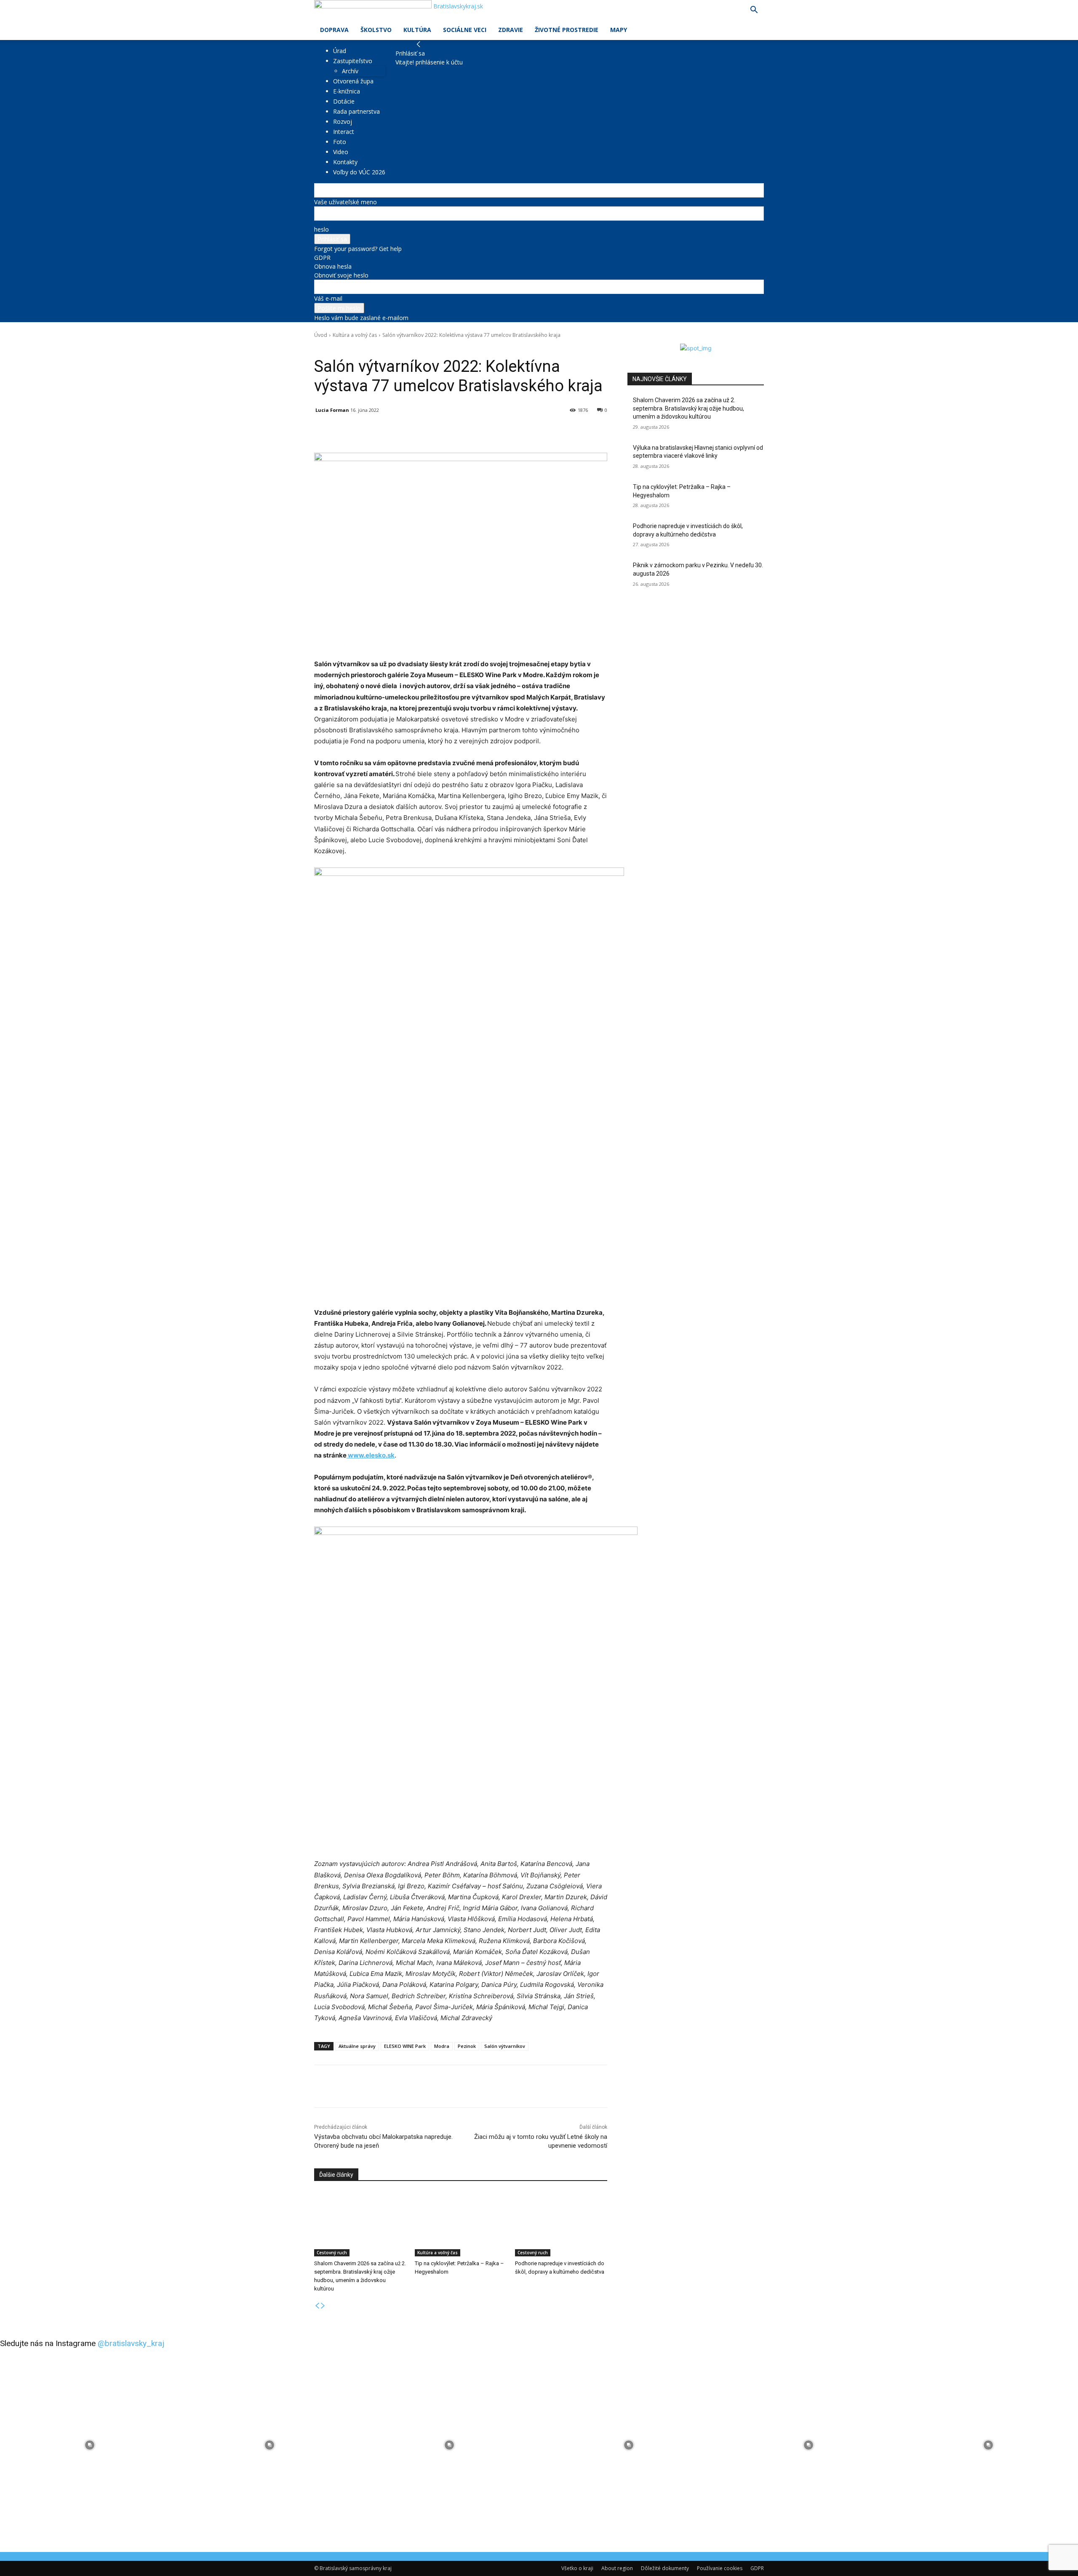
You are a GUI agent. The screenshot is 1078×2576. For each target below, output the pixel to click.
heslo (322, 229)
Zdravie (511, 30)
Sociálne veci (465, 30)
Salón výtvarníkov (505, 2046)
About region (617, 2568)
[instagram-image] (90, 2445)
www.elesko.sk (371, 1455)
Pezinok (467, 2046)
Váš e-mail (328, 298)
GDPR (322, 258)
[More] (510, 432)
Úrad (340, 51)
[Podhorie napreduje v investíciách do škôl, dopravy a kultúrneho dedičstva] (561, 2224)
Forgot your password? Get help (358, 249)
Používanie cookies (720, 2568)
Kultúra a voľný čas (355, 335)
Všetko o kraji (577, 2568)
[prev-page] (317, 2306)
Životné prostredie (567, 30)
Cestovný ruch (332, 2253)
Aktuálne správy (357, 2046)
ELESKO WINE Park (405, 2046)
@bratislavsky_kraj (131, 2343)
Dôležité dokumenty (665, 2568)
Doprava (334, 30)
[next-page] (323, 2306)
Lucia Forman (332, 410)
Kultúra (417, 30)
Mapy (619, 30)
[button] (754, 11)
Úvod (321, 335)
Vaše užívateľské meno (346, 202)
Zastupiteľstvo (353, 61)
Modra (442, 2046)
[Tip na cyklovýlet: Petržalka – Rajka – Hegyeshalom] (461, 2224)
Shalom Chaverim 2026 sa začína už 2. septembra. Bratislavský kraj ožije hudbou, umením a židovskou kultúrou (688, 408)
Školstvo (376, 30)
